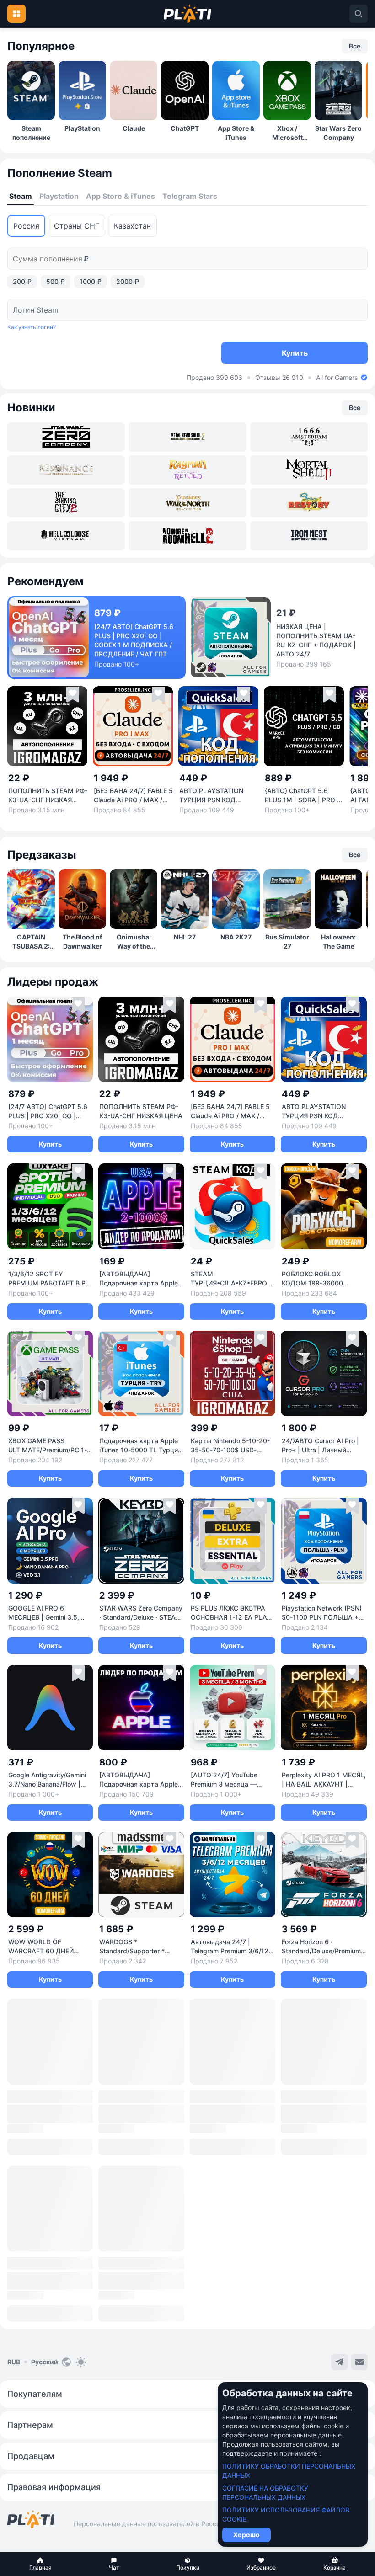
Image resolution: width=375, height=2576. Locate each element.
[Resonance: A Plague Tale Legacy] (66, 470)
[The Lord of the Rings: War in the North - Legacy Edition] (187, 503)
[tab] (21, 197)
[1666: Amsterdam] (309, 437)
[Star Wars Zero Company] (66, 437)
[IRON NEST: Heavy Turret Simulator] (309, 536)
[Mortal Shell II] (309, 470)
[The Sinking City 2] (66, 503)
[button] (40, 2564)
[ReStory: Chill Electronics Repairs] (309, 503)
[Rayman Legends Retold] (187, 470)
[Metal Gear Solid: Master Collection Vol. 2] (187, 437)
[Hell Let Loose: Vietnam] (66, 536)
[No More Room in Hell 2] (187, 536)
